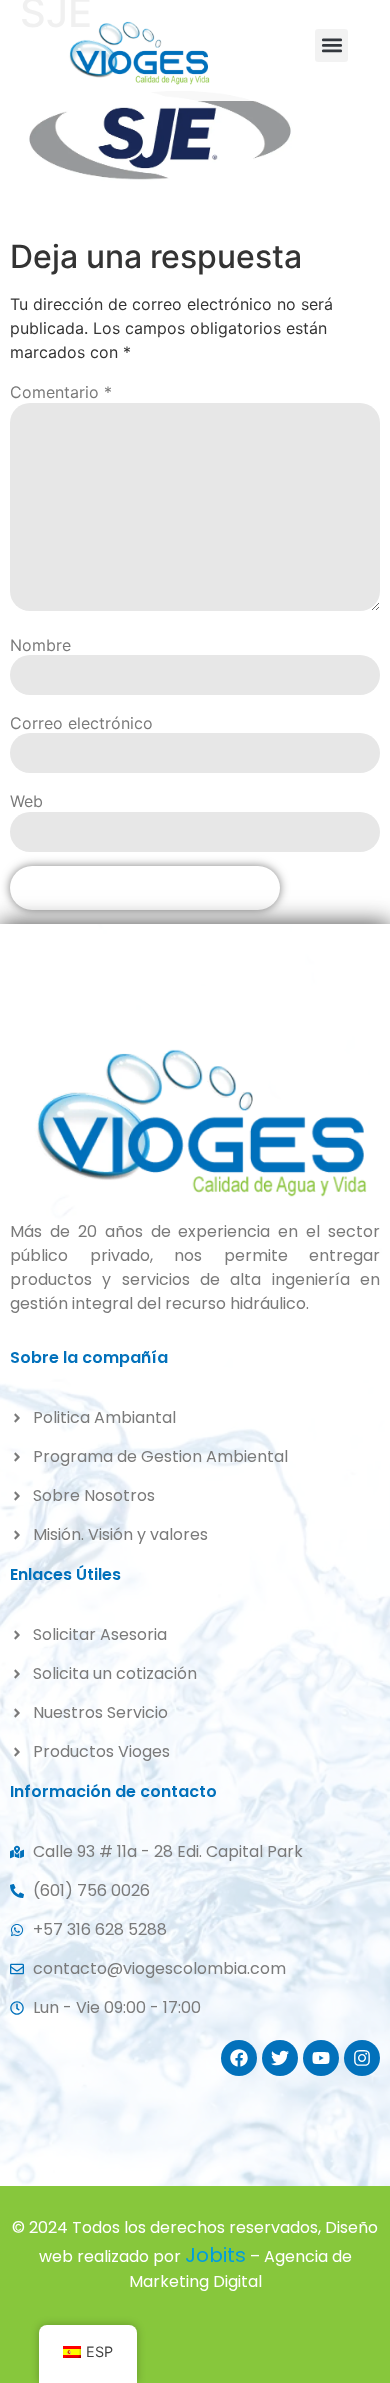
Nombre (40, 645)
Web (26, 801)
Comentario (61, 392)
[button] (331, 45)
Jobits (215, 2255)
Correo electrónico (81, 723)
